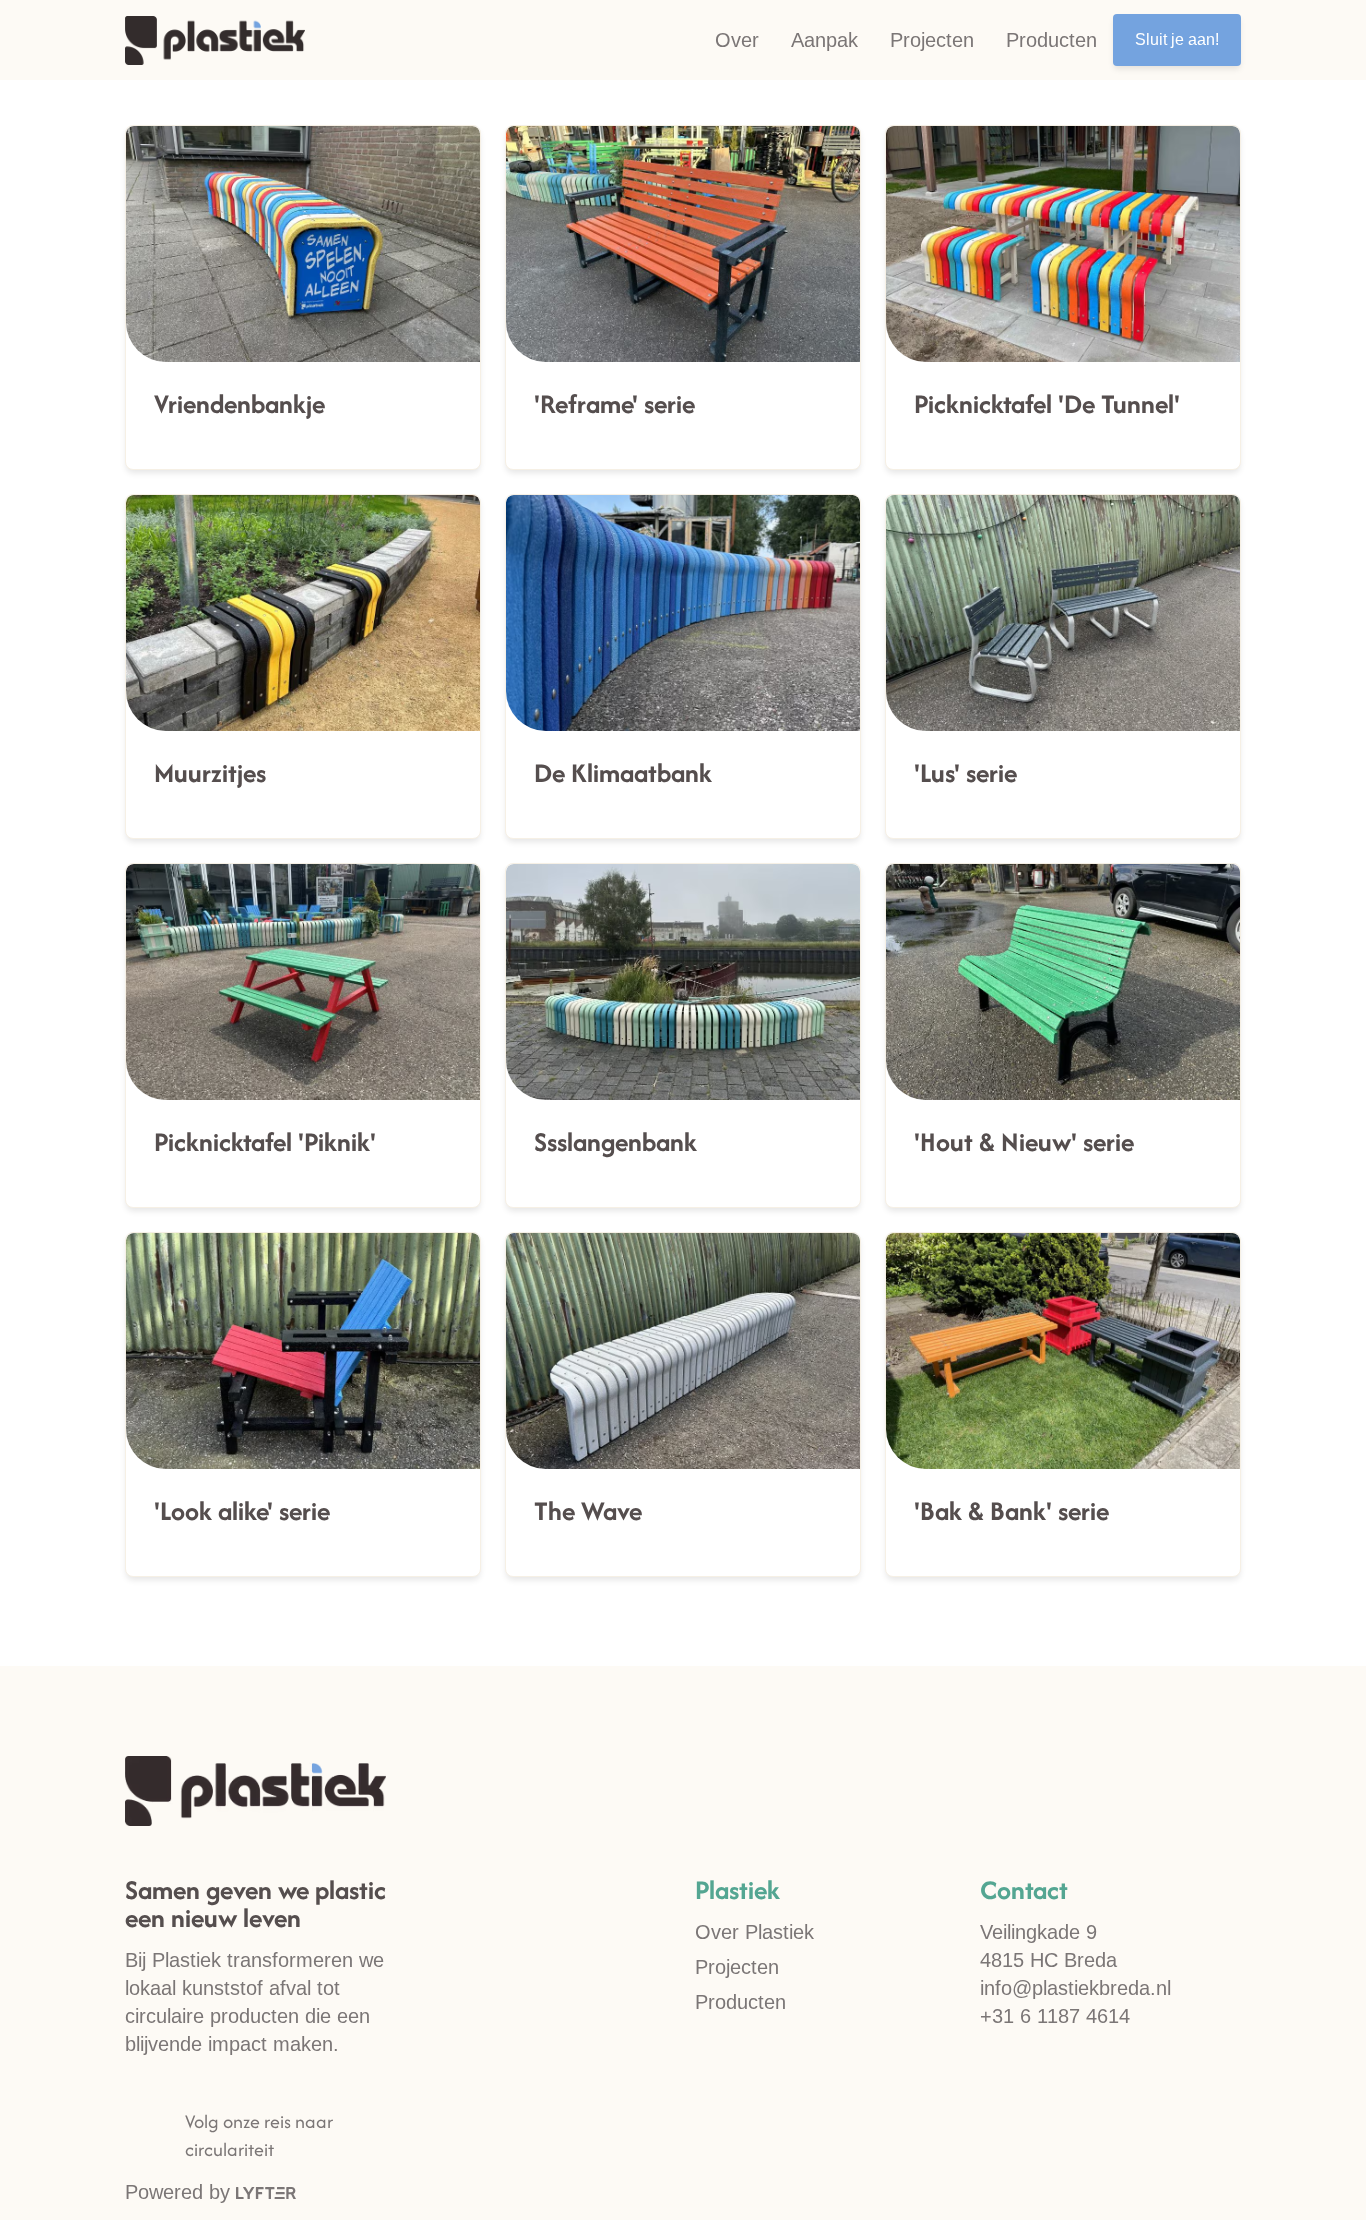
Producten (1051, 40)
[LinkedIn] (170, 2136)
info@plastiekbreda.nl (1075, 1988)
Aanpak (824, 40)
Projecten (932, 40)
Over (737, 40)
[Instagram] (140, 2136)
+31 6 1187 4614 (1055, 2016)
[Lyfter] (266, 2192)
